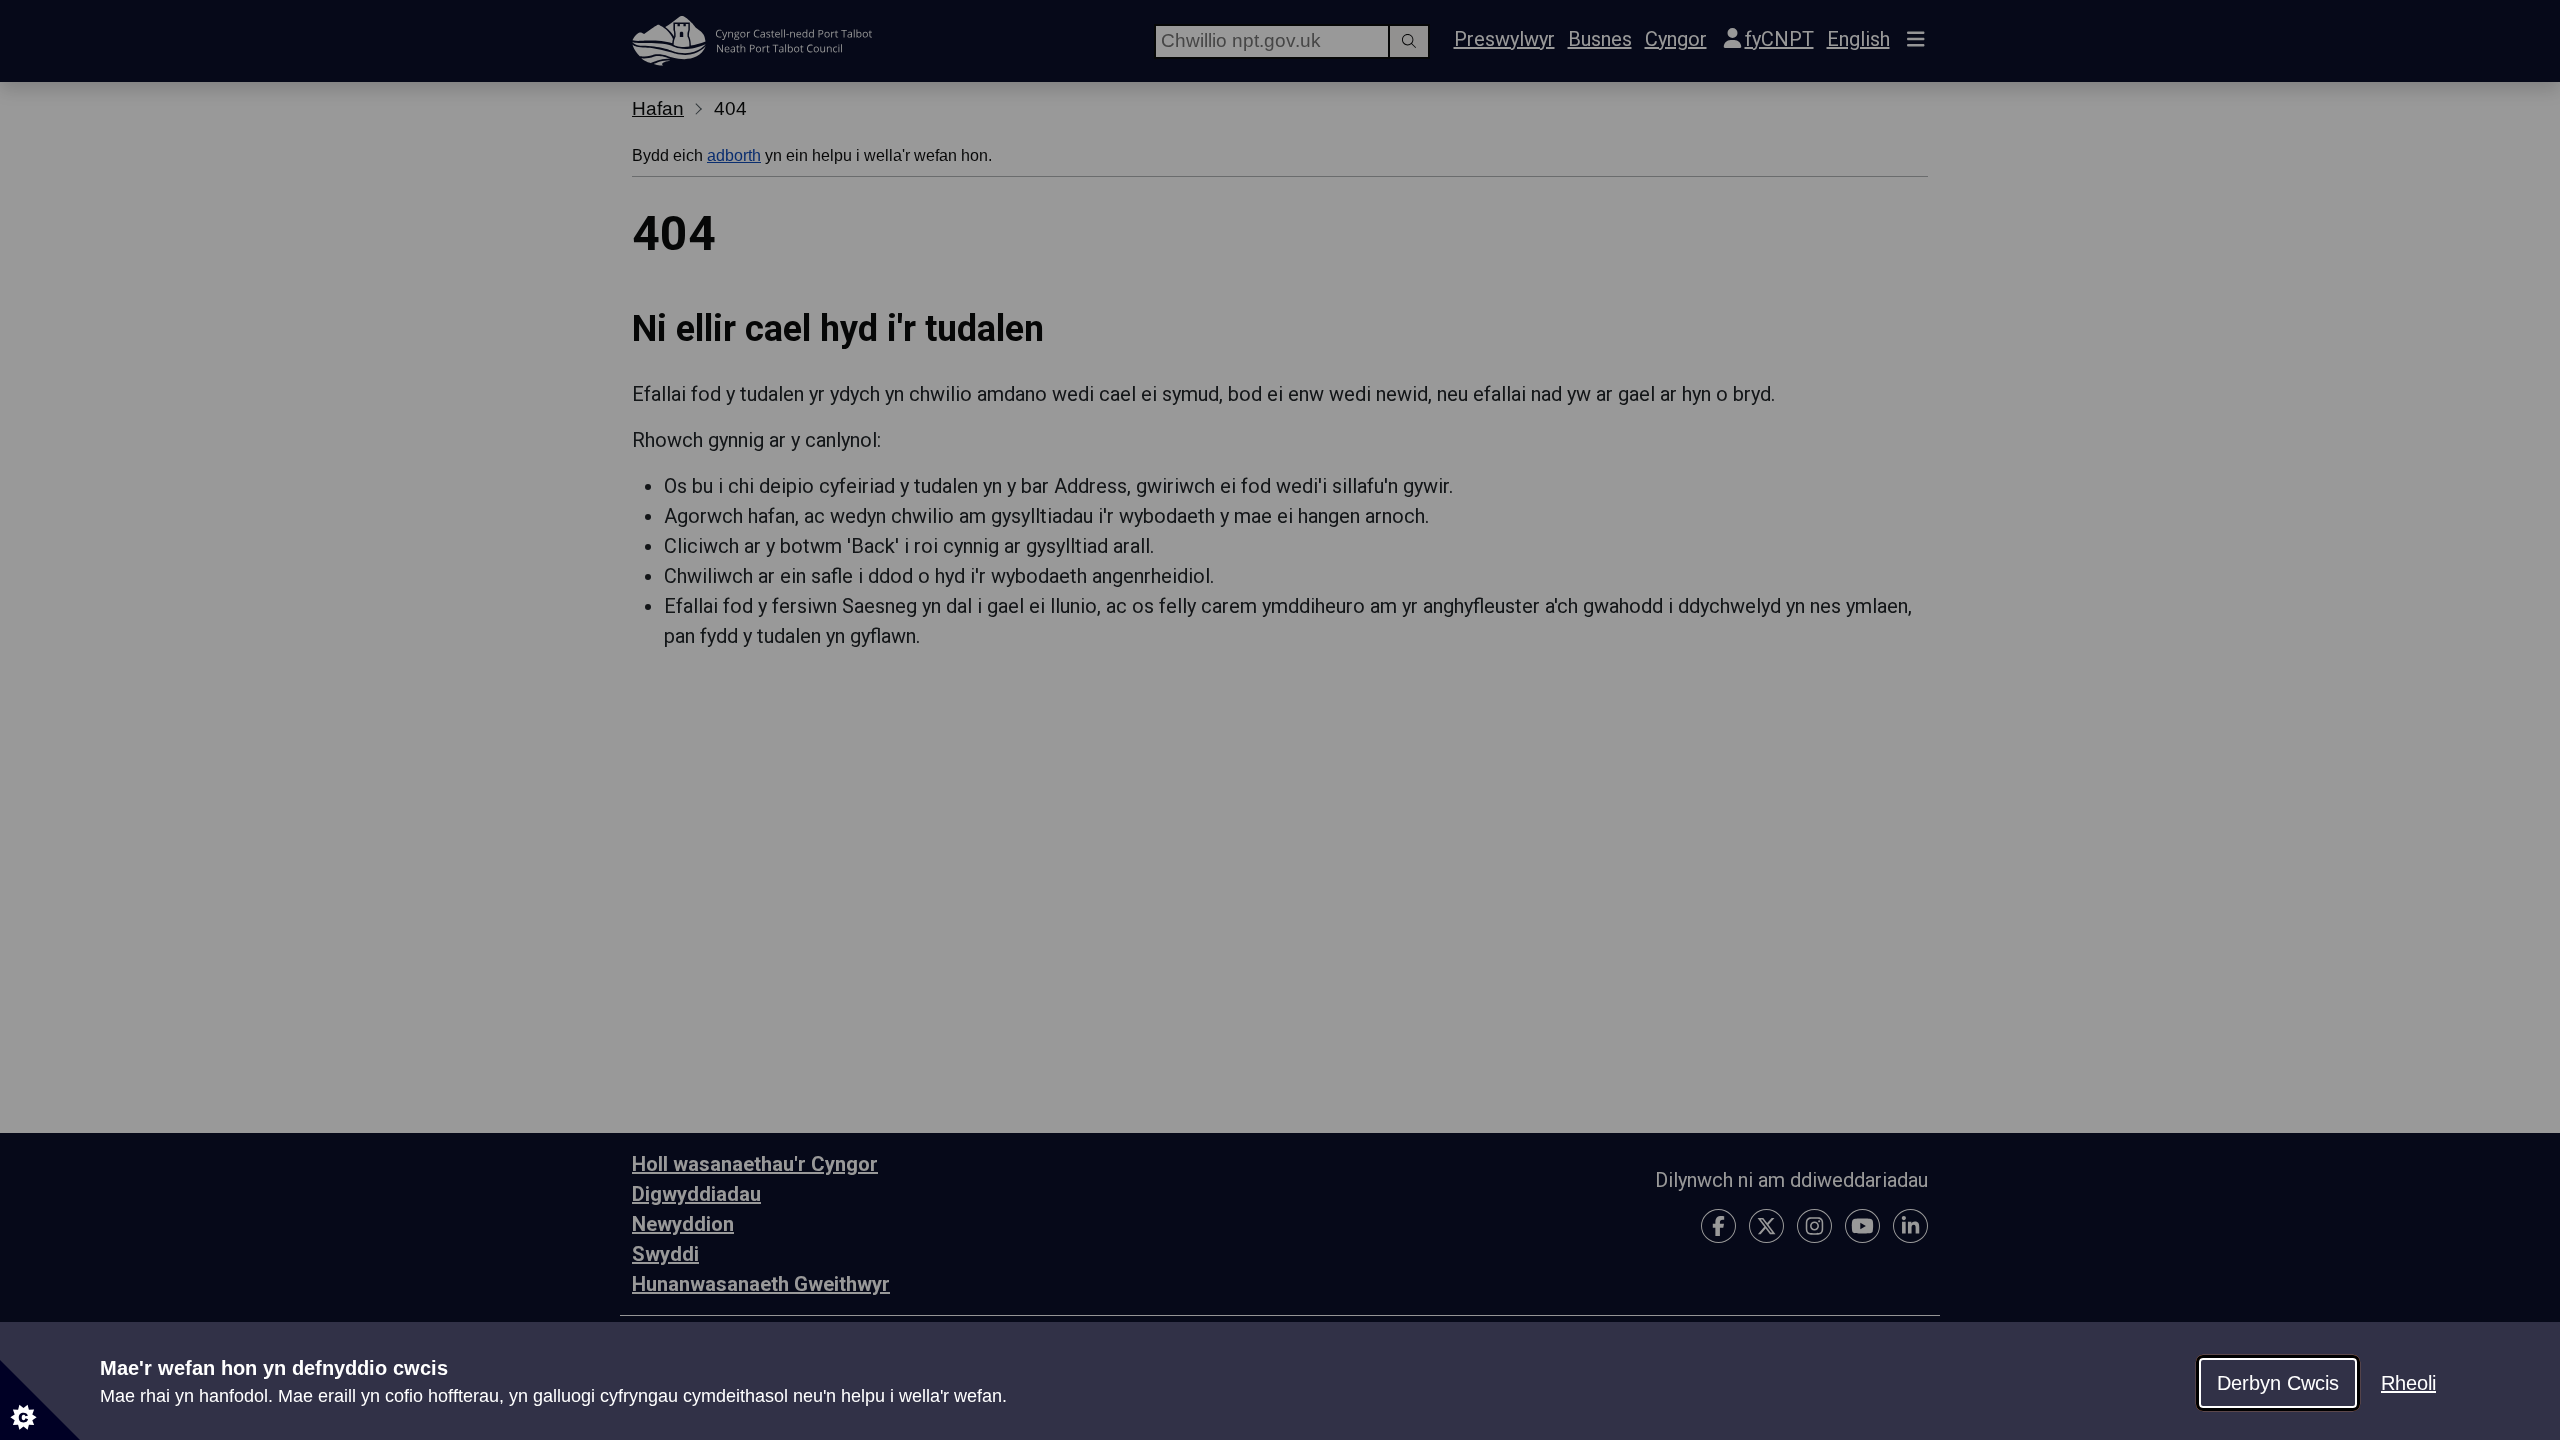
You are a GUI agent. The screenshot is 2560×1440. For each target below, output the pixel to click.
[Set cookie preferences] (40, 1400)
